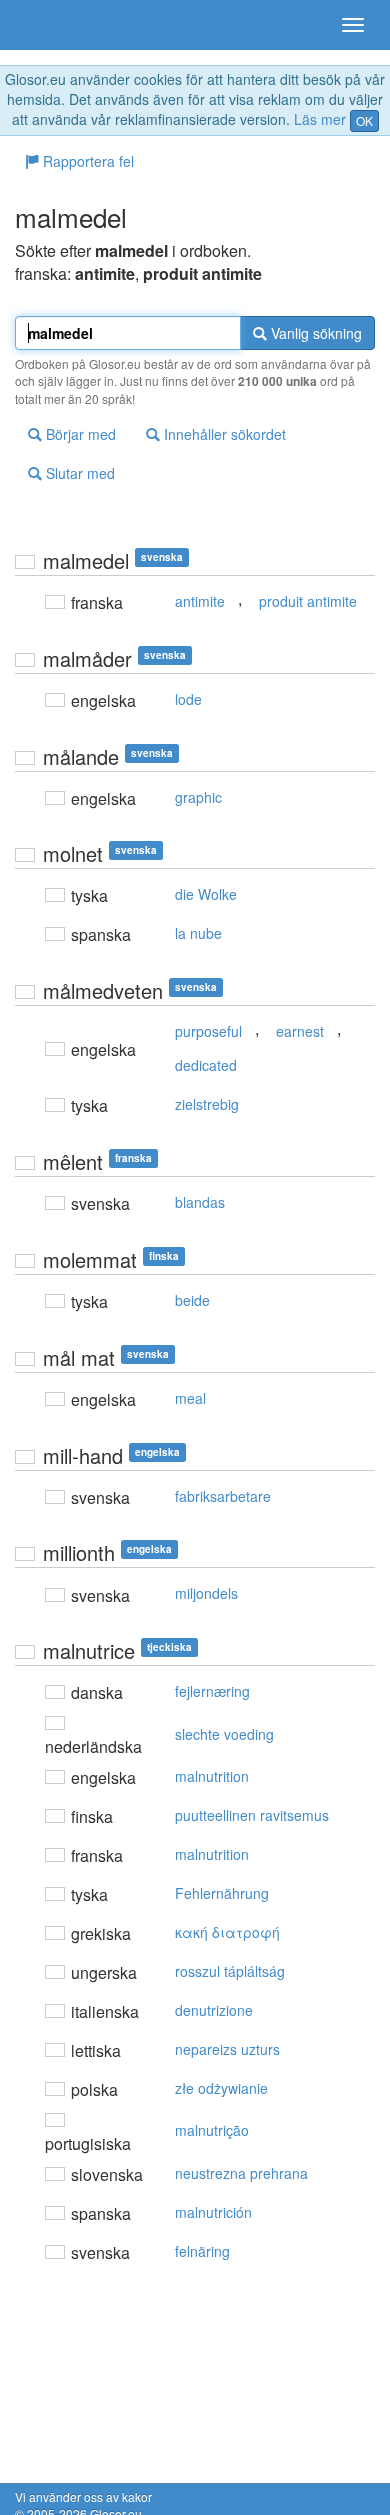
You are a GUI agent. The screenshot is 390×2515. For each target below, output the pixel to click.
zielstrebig (207, 1104)
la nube (198, 933)
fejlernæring (212, 1691)
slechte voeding (224, 1734)
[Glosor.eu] (50, 25)
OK (364, 120)
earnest (300, 1031)
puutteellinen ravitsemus (252, 1815)
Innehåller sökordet (223, 434)
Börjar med (79, 434)
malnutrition (212, 1776)
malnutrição (212, 2130)
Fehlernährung (222, 1893)
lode (188, 699)
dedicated (206, 1065)
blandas (200, 1202)
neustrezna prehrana (241, 2173)
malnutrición (213, 2212)
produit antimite (308, 601)
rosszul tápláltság (230, 1971)
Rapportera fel (86, 161)
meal (190, 1398)
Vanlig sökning (314, 333)
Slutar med (78, 473)
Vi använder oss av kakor (83, 2496)
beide (192, 1300)
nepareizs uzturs (227, 2049)
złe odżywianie (221, 2088)
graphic (198, 797)
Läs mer (320, 119)
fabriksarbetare (223, 1496)
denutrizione (214, 2010)
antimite (200, 601)
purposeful (208, 1031)
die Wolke (206, 894)
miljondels (206, 1593)
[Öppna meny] (353, 25)
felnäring (202, 2251)
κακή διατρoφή (227, 1932)
